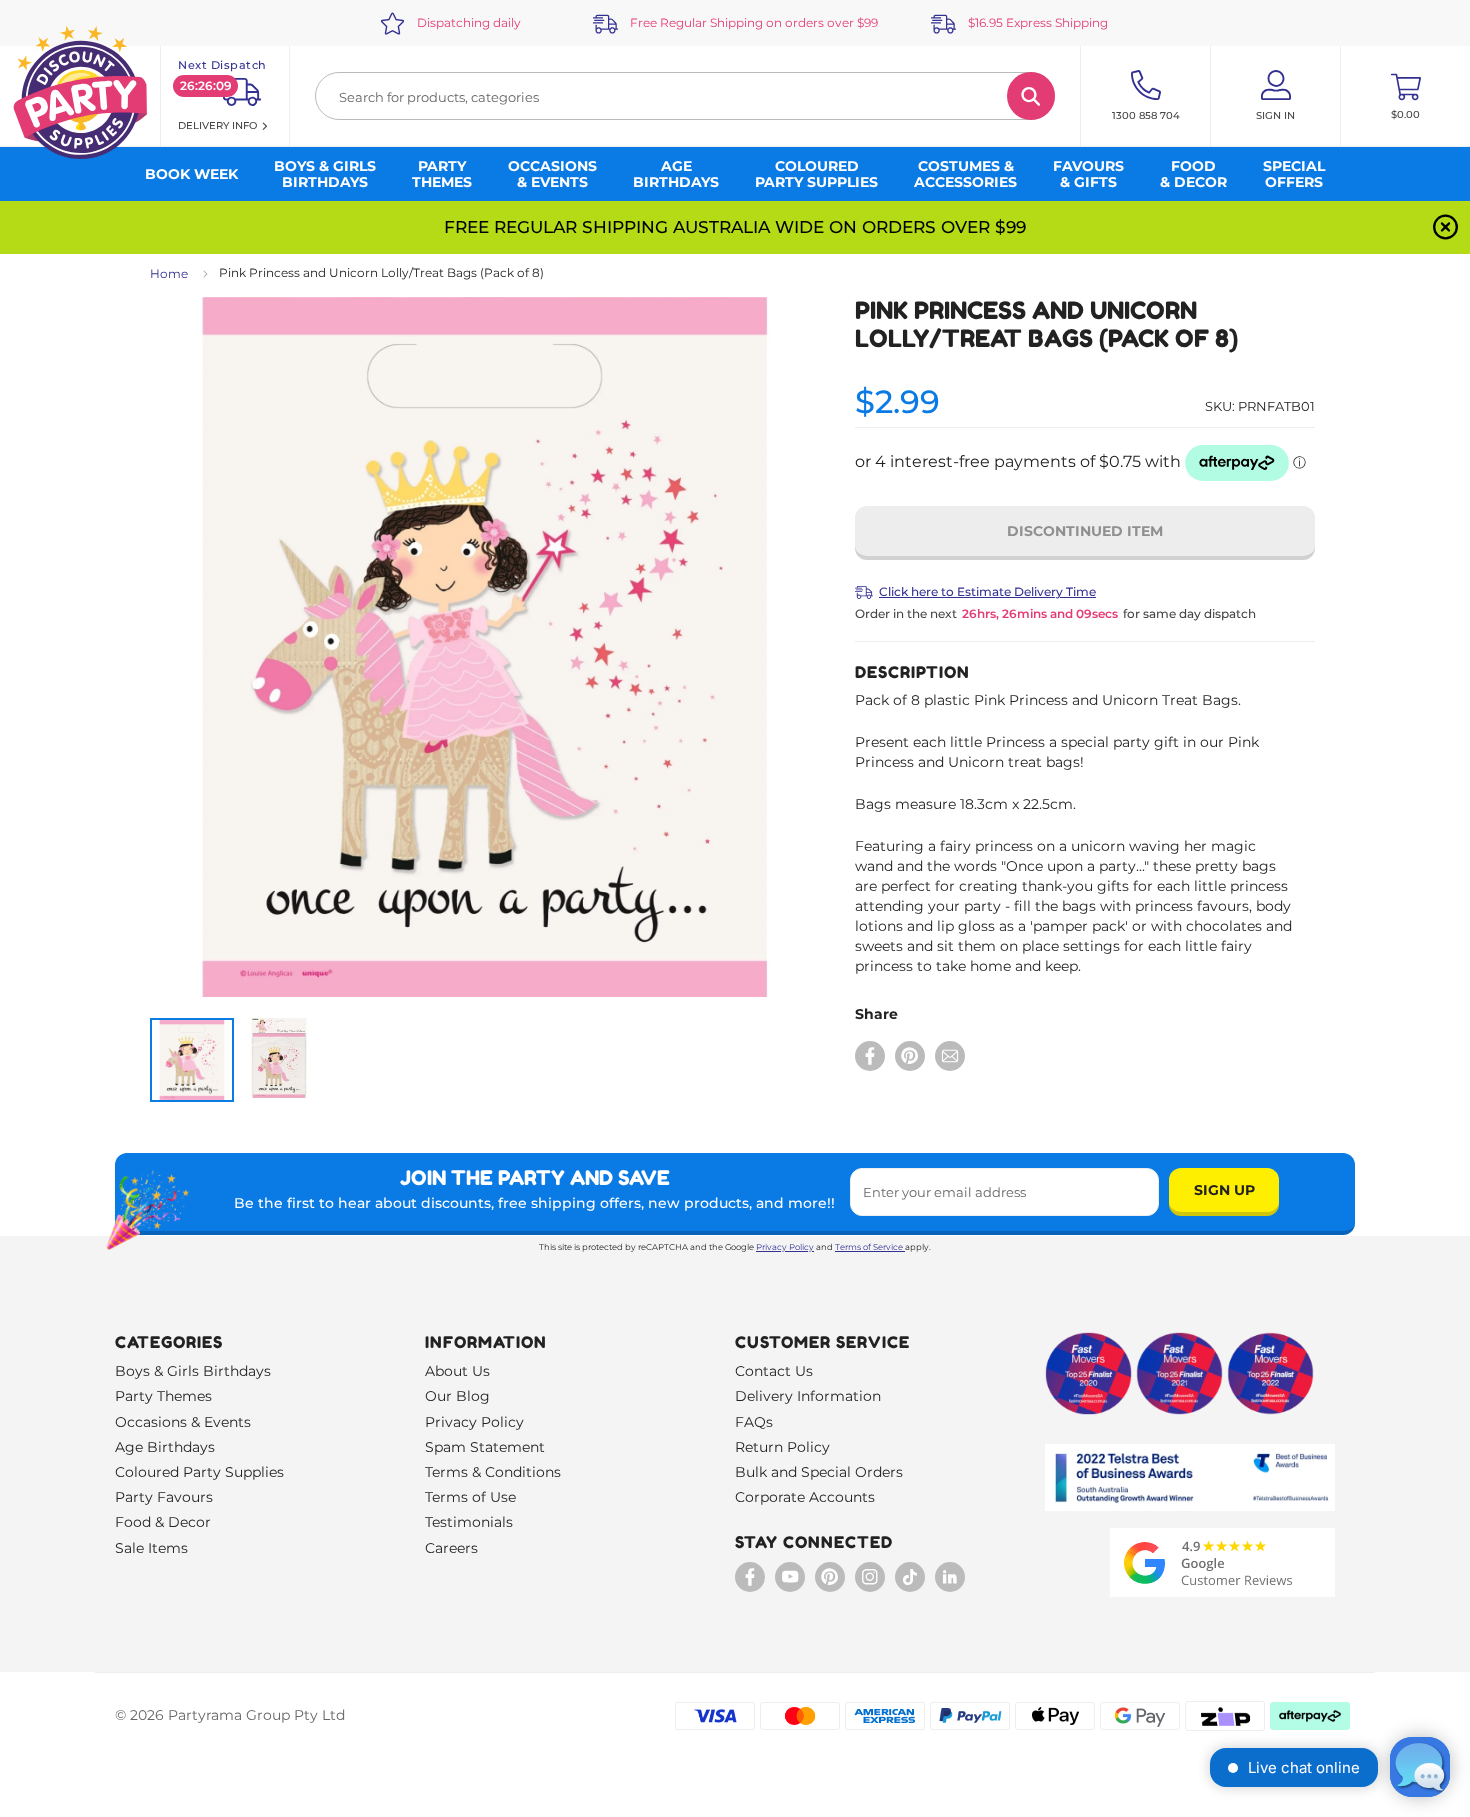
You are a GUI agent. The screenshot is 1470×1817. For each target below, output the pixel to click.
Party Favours (164, 1497)
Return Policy (782, 1447)
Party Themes (163, 1396)
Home (169, 273)
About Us (457, 1371)
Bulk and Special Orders (819, 1472)
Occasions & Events (183, 1422)
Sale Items (151, 1548)
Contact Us (774, 1371)
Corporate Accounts (805, 1497)
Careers (451, 1548)
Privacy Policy (785, 1247)
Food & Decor (163, 1522)
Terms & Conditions (493, 1472)
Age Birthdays (165, 1447)
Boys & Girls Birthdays (193, 1371)
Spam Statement (485, 1447)
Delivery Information (808, 1396)
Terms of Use (470, 1497)
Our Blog (457, 1396)
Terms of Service (869, 1247)
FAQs (754, 1422)
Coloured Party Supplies (199, 1472)
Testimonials (469, 1522)
